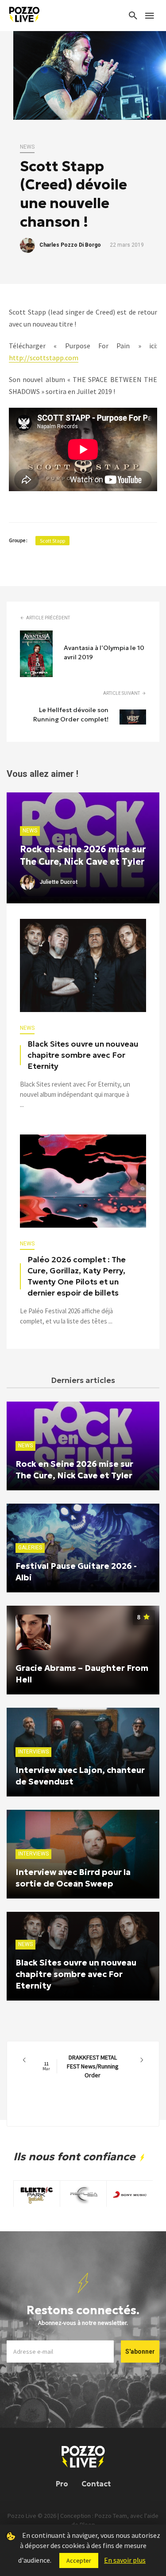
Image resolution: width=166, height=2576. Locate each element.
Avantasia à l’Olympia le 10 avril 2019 (104, 652)
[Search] (133, 16)
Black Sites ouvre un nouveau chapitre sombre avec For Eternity (83, 1055)
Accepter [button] (79, 2560)
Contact (96, 2484)
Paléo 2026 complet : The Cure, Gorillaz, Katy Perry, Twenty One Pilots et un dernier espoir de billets (77, 1276)
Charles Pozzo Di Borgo (70, 245)
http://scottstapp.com (44, 358)
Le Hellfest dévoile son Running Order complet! (71, 715)
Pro (62, 2484)
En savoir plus (125, 2560)
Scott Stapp (52, 541)
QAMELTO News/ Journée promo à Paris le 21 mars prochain (83, 2066)
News (27, 147)
